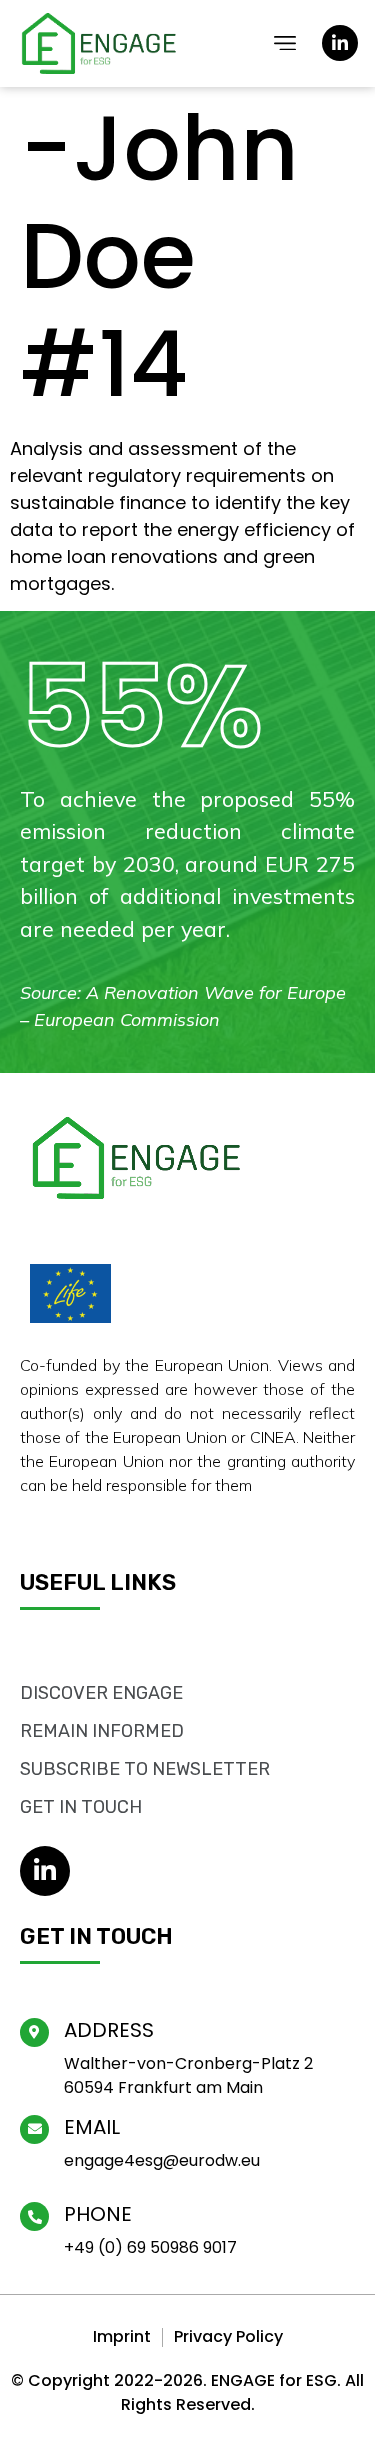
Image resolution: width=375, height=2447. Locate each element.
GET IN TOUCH (81, 1807)
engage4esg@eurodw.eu (162, 2160)
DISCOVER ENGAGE (101, 1693)
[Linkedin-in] (340, 43)
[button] (285, 43)
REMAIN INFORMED (102, 1731)
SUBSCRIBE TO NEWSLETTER (145, 1769)
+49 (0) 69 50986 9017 (150, 2247)
